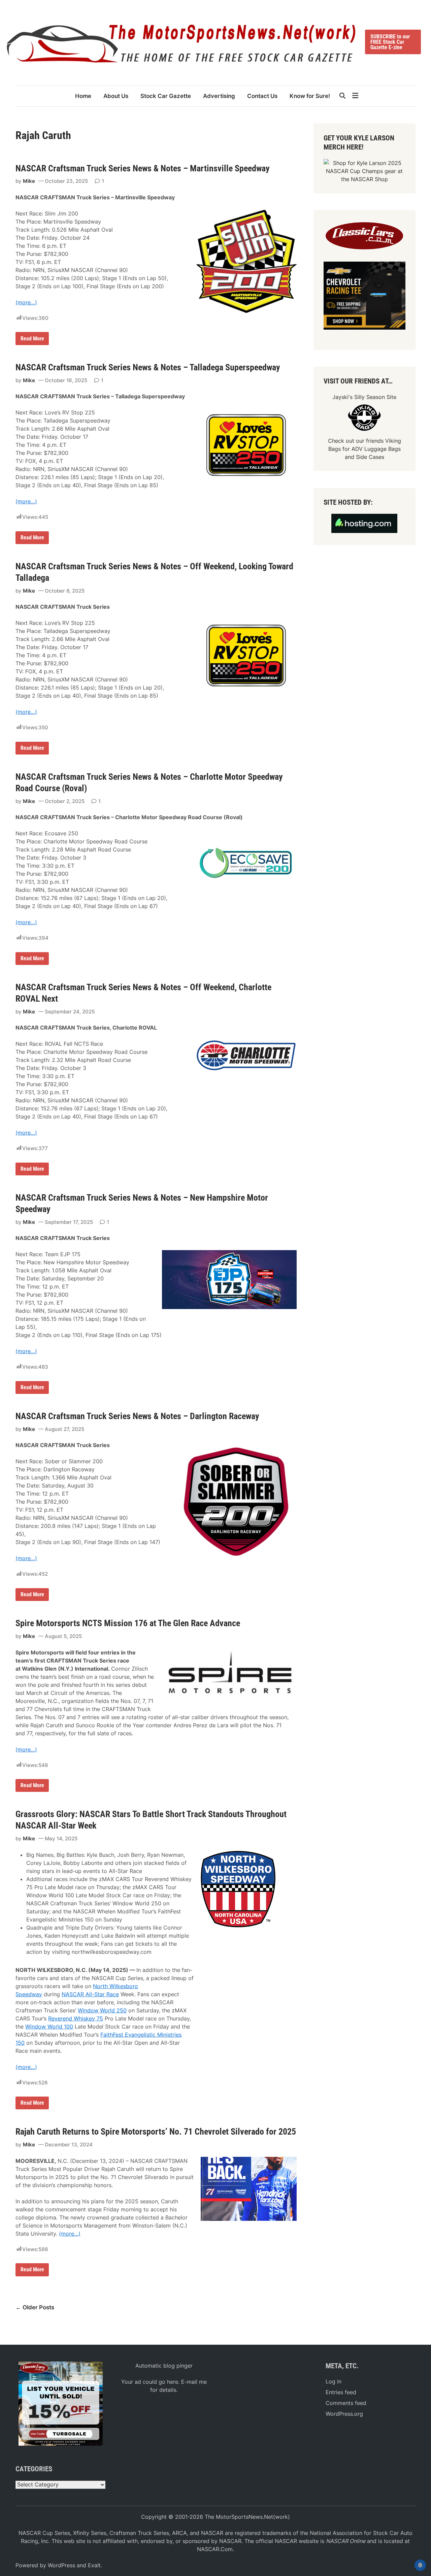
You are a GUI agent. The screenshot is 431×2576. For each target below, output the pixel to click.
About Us (116, 96)
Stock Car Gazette (166, 96)
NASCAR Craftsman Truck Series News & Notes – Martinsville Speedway (143, 168)
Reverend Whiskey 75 (76, 2018)
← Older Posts (35, 2307)
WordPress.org (344, 2414)
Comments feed (346, 2403)
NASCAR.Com (215, 2549)
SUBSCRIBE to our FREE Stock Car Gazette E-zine (390, 42)
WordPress (61, 2565)
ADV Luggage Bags (376, 449)
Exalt (94, 2565)
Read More (33, 340)
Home (83, 96)
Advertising (219, 96)
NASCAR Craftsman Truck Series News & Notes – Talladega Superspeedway (148, 367)
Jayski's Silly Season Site (364, 397)
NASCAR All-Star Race (90, 1994)
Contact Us (262, 96)
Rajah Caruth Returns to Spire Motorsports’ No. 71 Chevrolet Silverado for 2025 (156, 2132)
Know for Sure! (310, 96)
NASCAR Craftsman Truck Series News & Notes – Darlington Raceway (137, 1416)
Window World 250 (102, 2010)
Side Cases (370, 457)
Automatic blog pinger (164, 2366)
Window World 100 (49, 2027)
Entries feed (341, 2392)
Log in (334, 2381)
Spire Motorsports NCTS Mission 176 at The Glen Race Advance (128, 1623)
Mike (29, 181)
